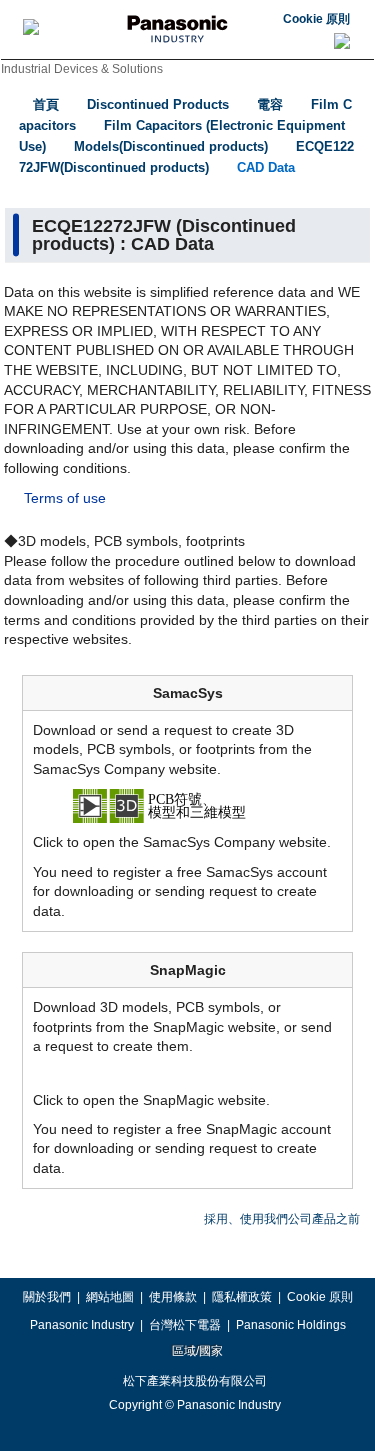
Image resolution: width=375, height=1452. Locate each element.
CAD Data (266, 167)
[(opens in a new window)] (188, 805)
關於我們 (47, 1297)
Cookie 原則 (316, 19)
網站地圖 (110, 1297)
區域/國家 (196, 1351)
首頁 (46, 104)
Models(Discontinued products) (171, 146)
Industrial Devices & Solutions (82, 69)
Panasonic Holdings (291, 1325)
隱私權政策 (242, 1297)
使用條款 (173, 1297)
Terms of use (65, 498)
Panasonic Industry (82, 1325)
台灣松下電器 (185, 1325)
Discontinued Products (158, 104)
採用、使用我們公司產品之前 (282, 1219)
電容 (270, 104)
